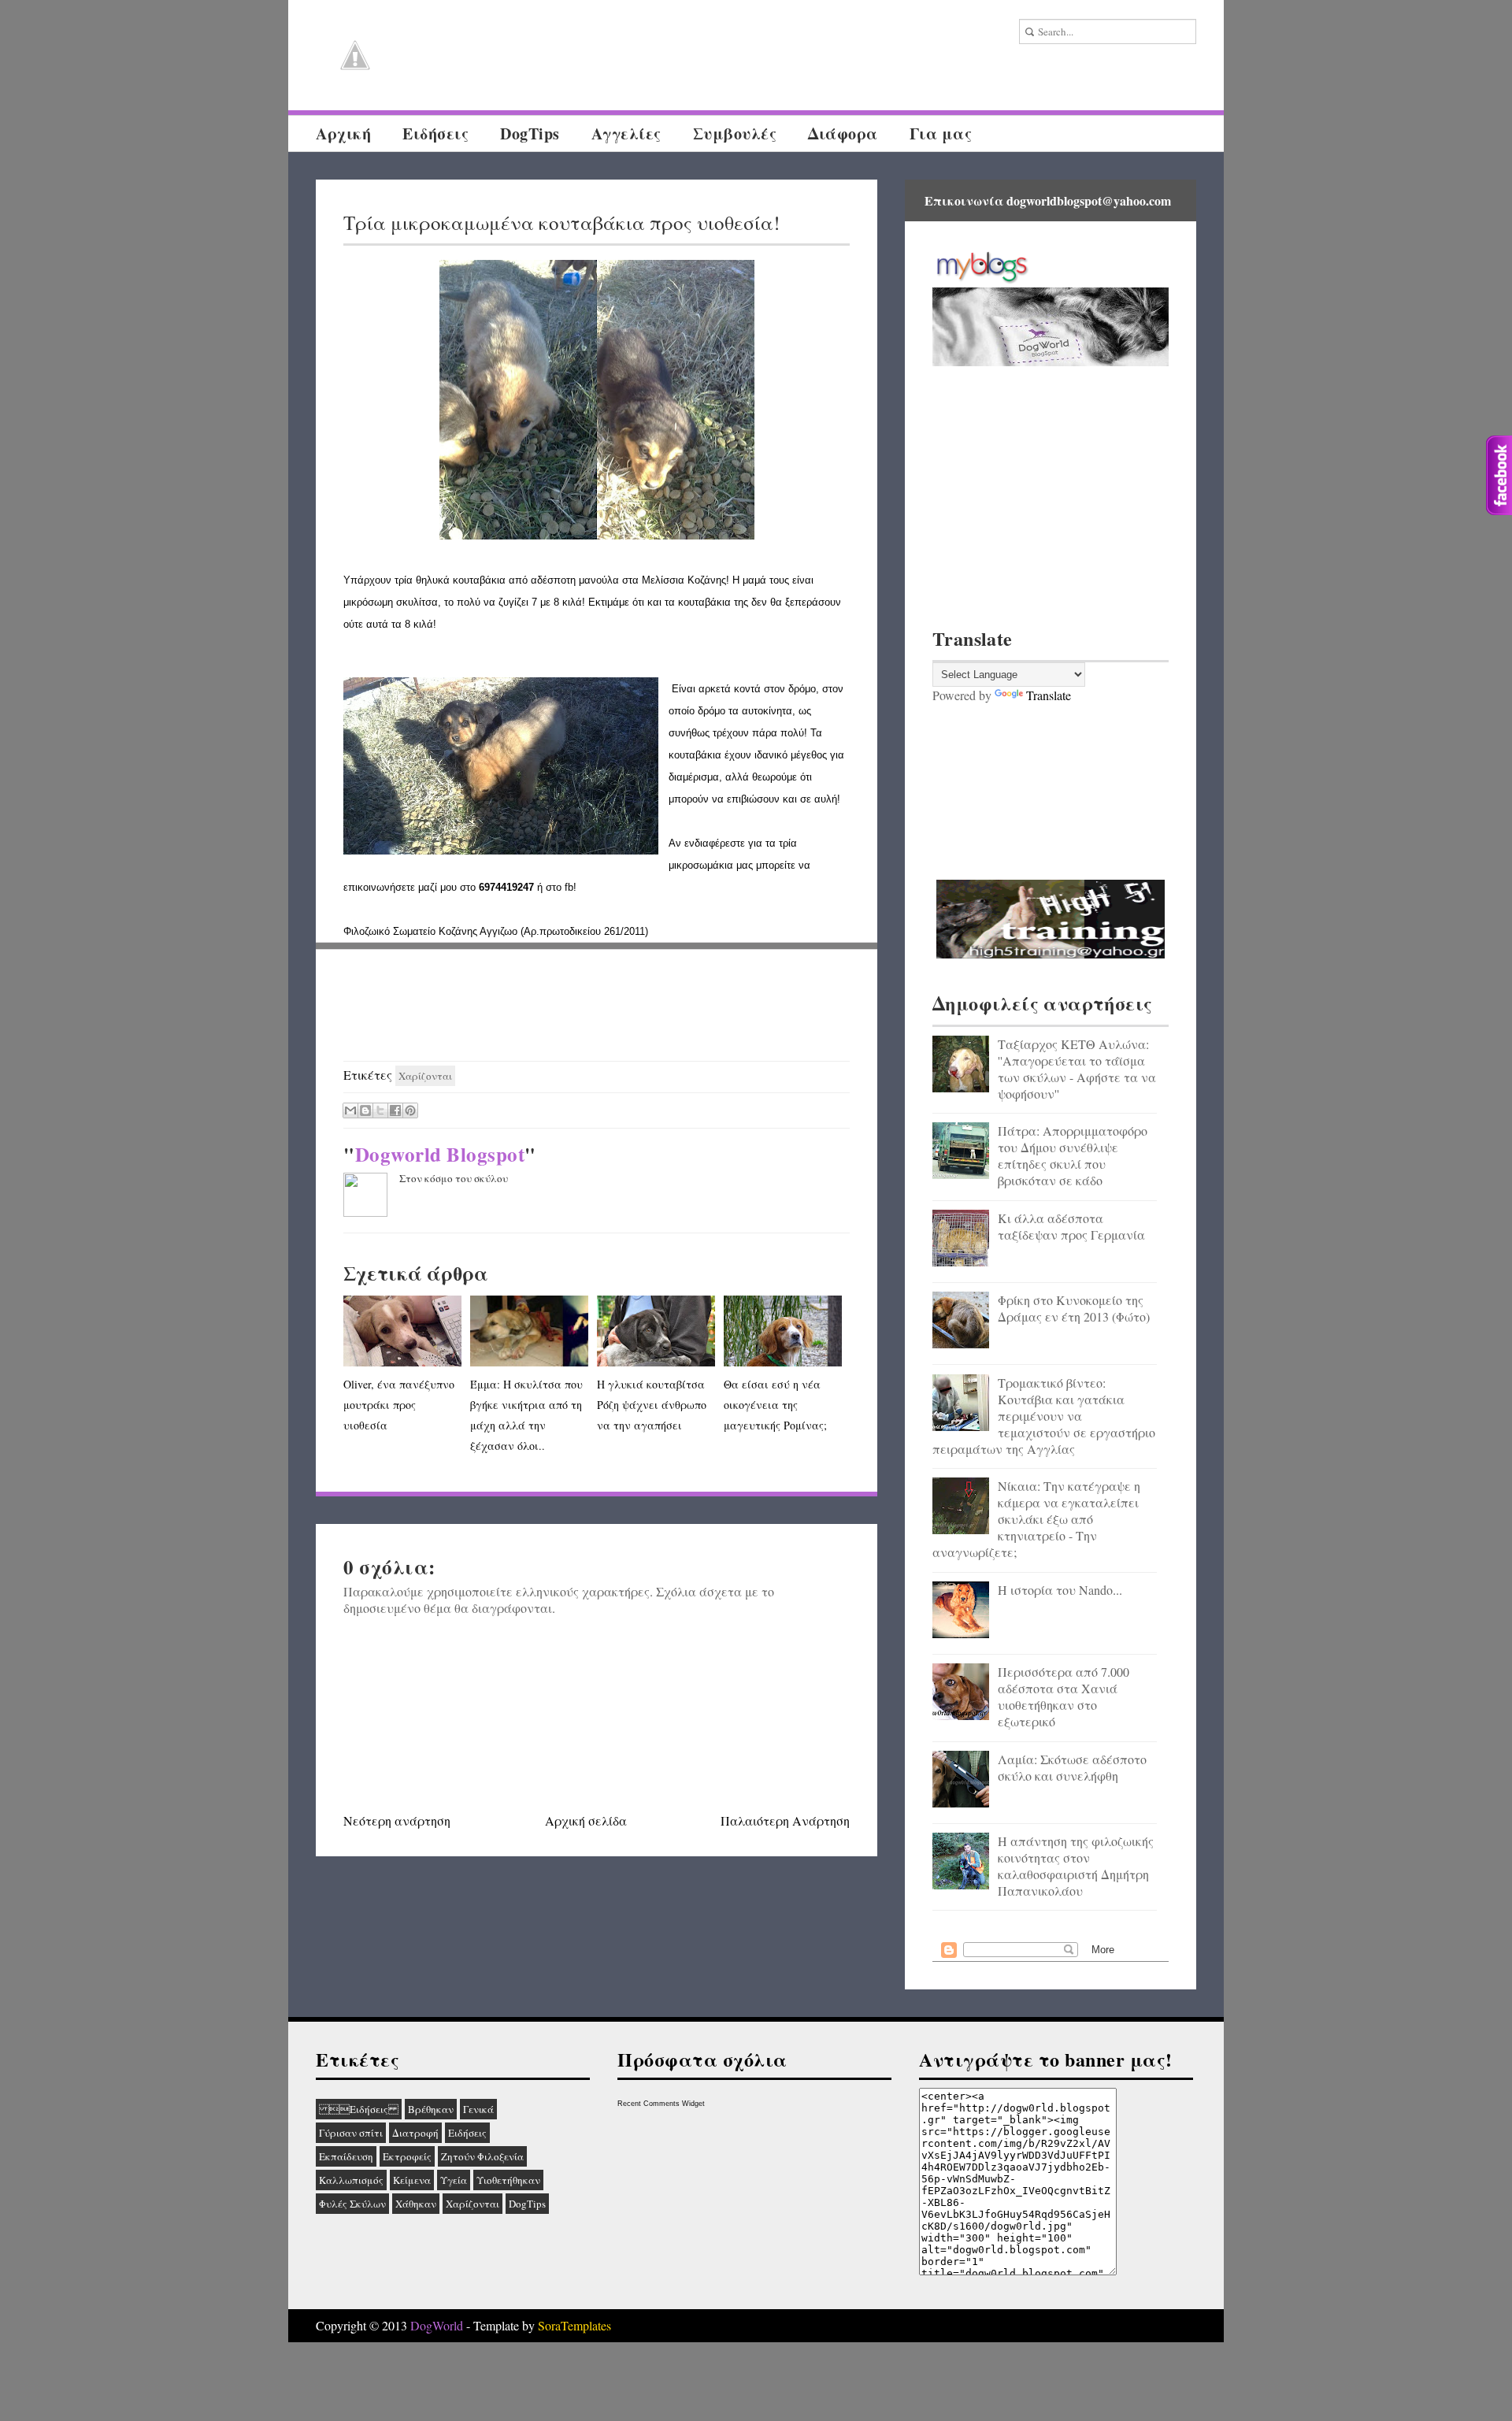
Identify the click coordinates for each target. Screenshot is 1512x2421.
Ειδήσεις (435, 133)
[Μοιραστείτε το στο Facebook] (395, 1110)
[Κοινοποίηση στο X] (380, 1110)
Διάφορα (843, 133)
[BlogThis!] (365, 1110)
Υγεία (454, 2180)
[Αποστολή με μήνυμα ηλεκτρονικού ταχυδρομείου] (350, 1110)
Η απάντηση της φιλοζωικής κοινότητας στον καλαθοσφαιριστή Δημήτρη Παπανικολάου (1076, 1866)
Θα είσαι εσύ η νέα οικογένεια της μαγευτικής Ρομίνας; (775, 1405)
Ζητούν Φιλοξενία (482, 2156)
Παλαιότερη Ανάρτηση (785, 1820)
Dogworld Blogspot (440, 1154)
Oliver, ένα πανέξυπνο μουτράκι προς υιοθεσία (399, 1405)
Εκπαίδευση (346, 2156)
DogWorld (437, 2325)
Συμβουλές (735, 133)
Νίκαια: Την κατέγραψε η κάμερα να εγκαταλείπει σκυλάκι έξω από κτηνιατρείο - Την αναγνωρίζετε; (1036, 1519)
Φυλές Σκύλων (352, 2204)
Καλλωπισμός (351, 2180)
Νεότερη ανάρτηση (397, 1820)
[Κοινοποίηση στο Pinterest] (410, 1110)
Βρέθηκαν (431, 2109)
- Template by (537, 2325)
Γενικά (478, 2109)
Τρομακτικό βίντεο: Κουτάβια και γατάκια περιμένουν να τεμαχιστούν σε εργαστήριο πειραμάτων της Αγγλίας (1044, 1416)
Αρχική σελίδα (586, 1820)
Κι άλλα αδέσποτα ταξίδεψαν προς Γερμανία (1071, 1226)
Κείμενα (412, 2180)
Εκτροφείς (407, 2156)
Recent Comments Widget (661, 2104)
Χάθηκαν (416, 2204)
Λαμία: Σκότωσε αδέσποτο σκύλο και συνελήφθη (1072, 1767)
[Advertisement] (597, 1006)
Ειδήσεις (359, 2109)
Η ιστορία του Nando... (1060, 1590)
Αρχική (343, 133)
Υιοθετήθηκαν (508, 2180)
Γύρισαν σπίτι (351, 2133)
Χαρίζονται (425, 1076)
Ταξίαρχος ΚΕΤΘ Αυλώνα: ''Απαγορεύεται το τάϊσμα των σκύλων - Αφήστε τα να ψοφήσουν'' (1077, 1069)
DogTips (530, 133)
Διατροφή (415, 2133)
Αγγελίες (626, 133)
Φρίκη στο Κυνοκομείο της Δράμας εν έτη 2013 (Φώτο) (1074, 1308)
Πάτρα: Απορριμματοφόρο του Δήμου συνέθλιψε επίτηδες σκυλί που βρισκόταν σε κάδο (1073, 1155)
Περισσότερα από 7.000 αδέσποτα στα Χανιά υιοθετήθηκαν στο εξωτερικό (1064, 1696)
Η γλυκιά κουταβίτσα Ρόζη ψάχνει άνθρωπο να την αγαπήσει (652, 1405)
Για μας (941, 133)
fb (569, 887)
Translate (1049, 695)
